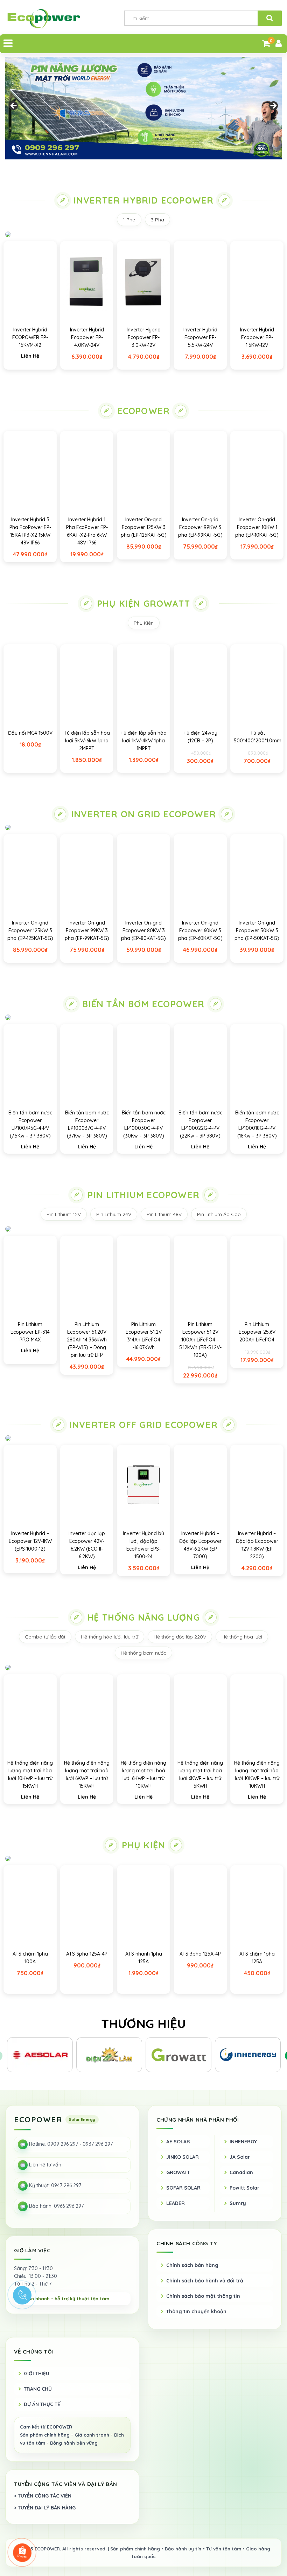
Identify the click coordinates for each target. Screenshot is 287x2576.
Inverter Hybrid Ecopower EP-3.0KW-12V (144, 337)
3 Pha (157, 220)
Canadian (241, 2172)
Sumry (238, 2203)
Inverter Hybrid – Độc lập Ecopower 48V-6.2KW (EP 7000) (200, 1545)
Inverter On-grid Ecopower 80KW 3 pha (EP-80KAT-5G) (143, 930)
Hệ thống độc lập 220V (180, 1637)
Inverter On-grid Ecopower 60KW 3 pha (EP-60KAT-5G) (200, 930)
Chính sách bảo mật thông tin (203, 2296)
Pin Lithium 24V (114, 1214)
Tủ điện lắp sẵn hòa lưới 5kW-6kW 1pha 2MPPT (87, 741)
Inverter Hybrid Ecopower (144, 200)
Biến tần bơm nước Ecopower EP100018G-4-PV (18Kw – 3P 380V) (257, 1124)
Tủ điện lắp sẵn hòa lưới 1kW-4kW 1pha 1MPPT (143, 741)
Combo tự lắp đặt (45, 1637)
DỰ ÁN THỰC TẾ (42, 2404)
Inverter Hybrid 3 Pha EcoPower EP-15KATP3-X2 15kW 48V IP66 (30, 531)
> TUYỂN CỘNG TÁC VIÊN (43, 2496)
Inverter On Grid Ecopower (143, 814)
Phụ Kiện (144, 623)
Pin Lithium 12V (64, 1214)
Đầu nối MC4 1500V (30, 733)
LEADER (176, 2203)
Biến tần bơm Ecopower (143, 1004)
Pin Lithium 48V (164, 1214)
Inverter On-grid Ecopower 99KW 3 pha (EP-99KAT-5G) (200, 527)
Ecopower (144, 411)
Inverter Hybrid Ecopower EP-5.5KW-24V (200, 337)
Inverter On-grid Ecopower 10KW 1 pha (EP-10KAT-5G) (257, 527)
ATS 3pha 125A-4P (87, 1954)
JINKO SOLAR (183, 2157)
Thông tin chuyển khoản (196, 2311)
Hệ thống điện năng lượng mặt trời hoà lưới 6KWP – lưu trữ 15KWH (87, 1774)
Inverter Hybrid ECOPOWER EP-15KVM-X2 (30, 337)
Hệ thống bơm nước (143, 1653)
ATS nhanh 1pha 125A (144, 1958)
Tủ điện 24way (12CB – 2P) (200, 737)
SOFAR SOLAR (183, 2188)
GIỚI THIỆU (37, 2374)
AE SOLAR (178, 2142)
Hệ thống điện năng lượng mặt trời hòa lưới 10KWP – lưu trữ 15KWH (30, 1774)
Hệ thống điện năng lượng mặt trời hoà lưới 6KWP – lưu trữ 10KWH (143, 1774)
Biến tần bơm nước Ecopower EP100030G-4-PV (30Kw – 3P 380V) (144, 1124)
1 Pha (129, 220)
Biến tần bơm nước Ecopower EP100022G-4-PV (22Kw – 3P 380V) (200, 1124)
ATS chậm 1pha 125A (257, 1958)
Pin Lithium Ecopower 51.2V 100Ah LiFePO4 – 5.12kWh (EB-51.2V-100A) (200, 1340)
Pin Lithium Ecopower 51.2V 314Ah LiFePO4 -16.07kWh (144, 1336)
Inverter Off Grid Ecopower (143, 1425)
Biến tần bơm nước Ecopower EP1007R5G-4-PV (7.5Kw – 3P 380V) (30, 1124)
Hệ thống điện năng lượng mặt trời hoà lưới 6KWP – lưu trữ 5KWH (200, 1774)
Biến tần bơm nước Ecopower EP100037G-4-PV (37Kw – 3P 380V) (87, 1124)
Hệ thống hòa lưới (242, 1637)
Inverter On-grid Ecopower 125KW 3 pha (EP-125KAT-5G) (144, 527)
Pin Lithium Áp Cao (219, 1214)
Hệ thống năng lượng (143, 1617)
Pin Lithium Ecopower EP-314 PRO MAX (30, 1332)
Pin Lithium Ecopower (143, 1195)
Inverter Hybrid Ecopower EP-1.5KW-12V (257, 337)
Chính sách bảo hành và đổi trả (205, 2281)
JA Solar (240, 2157)
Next (273, 106)
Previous (14, 106)
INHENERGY (243, 2142)
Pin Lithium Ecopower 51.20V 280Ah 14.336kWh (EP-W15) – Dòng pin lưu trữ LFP (87, 1340)
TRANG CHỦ (38, 2389)
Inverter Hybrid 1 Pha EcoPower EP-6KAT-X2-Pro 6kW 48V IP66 (87, 531)
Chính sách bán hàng (192, 2265)
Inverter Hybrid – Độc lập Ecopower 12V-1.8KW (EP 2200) (257, 1545)
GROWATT (178, 2172)
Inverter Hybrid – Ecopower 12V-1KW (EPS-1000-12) (30, 1541)
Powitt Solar (244, 2188)
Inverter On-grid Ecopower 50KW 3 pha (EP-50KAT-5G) (257, 930)
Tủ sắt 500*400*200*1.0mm (258, 737)
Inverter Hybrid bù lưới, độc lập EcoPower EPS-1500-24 (143, 1545)
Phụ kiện (144, 1845)
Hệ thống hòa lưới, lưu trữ (110, 1637)
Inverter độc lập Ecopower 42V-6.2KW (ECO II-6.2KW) (87, 1545)
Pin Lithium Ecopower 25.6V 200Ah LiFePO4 (257, 1332)
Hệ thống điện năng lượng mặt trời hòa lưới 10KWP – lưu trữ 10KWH (257, 1774)
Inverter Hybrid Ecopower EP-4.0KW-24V (87, 337)
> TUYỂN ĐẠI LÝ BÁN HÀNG (45, 2508)
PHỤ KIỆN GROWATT (143, 603)
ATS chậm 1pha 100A (30, 1958)
